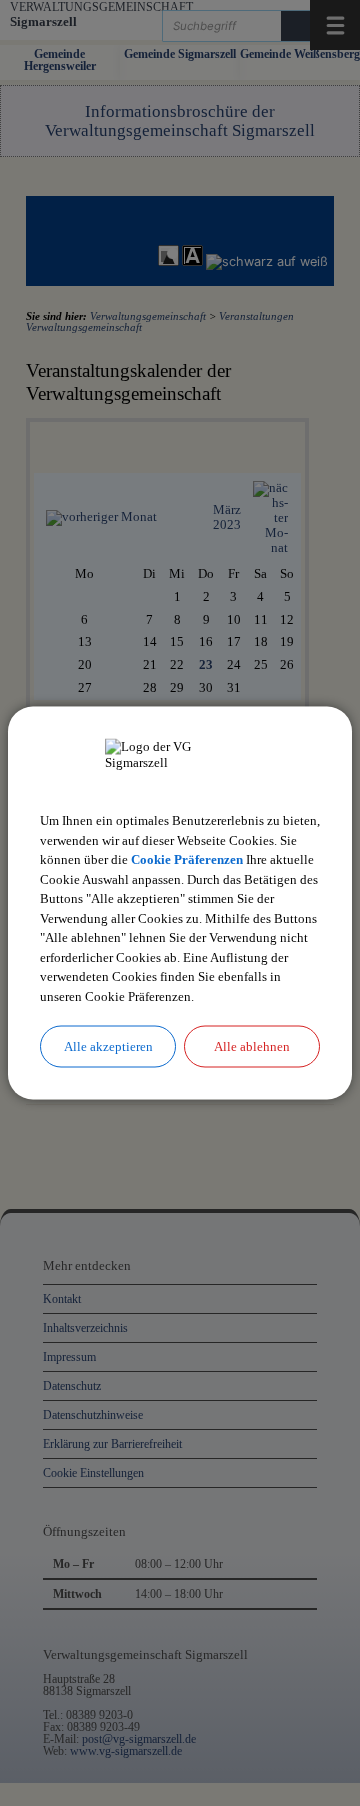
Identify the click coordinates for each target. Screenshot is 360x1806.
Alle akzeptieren (108, 1046)
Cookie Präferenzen (187, 859)
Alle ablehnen (252, 1046)
